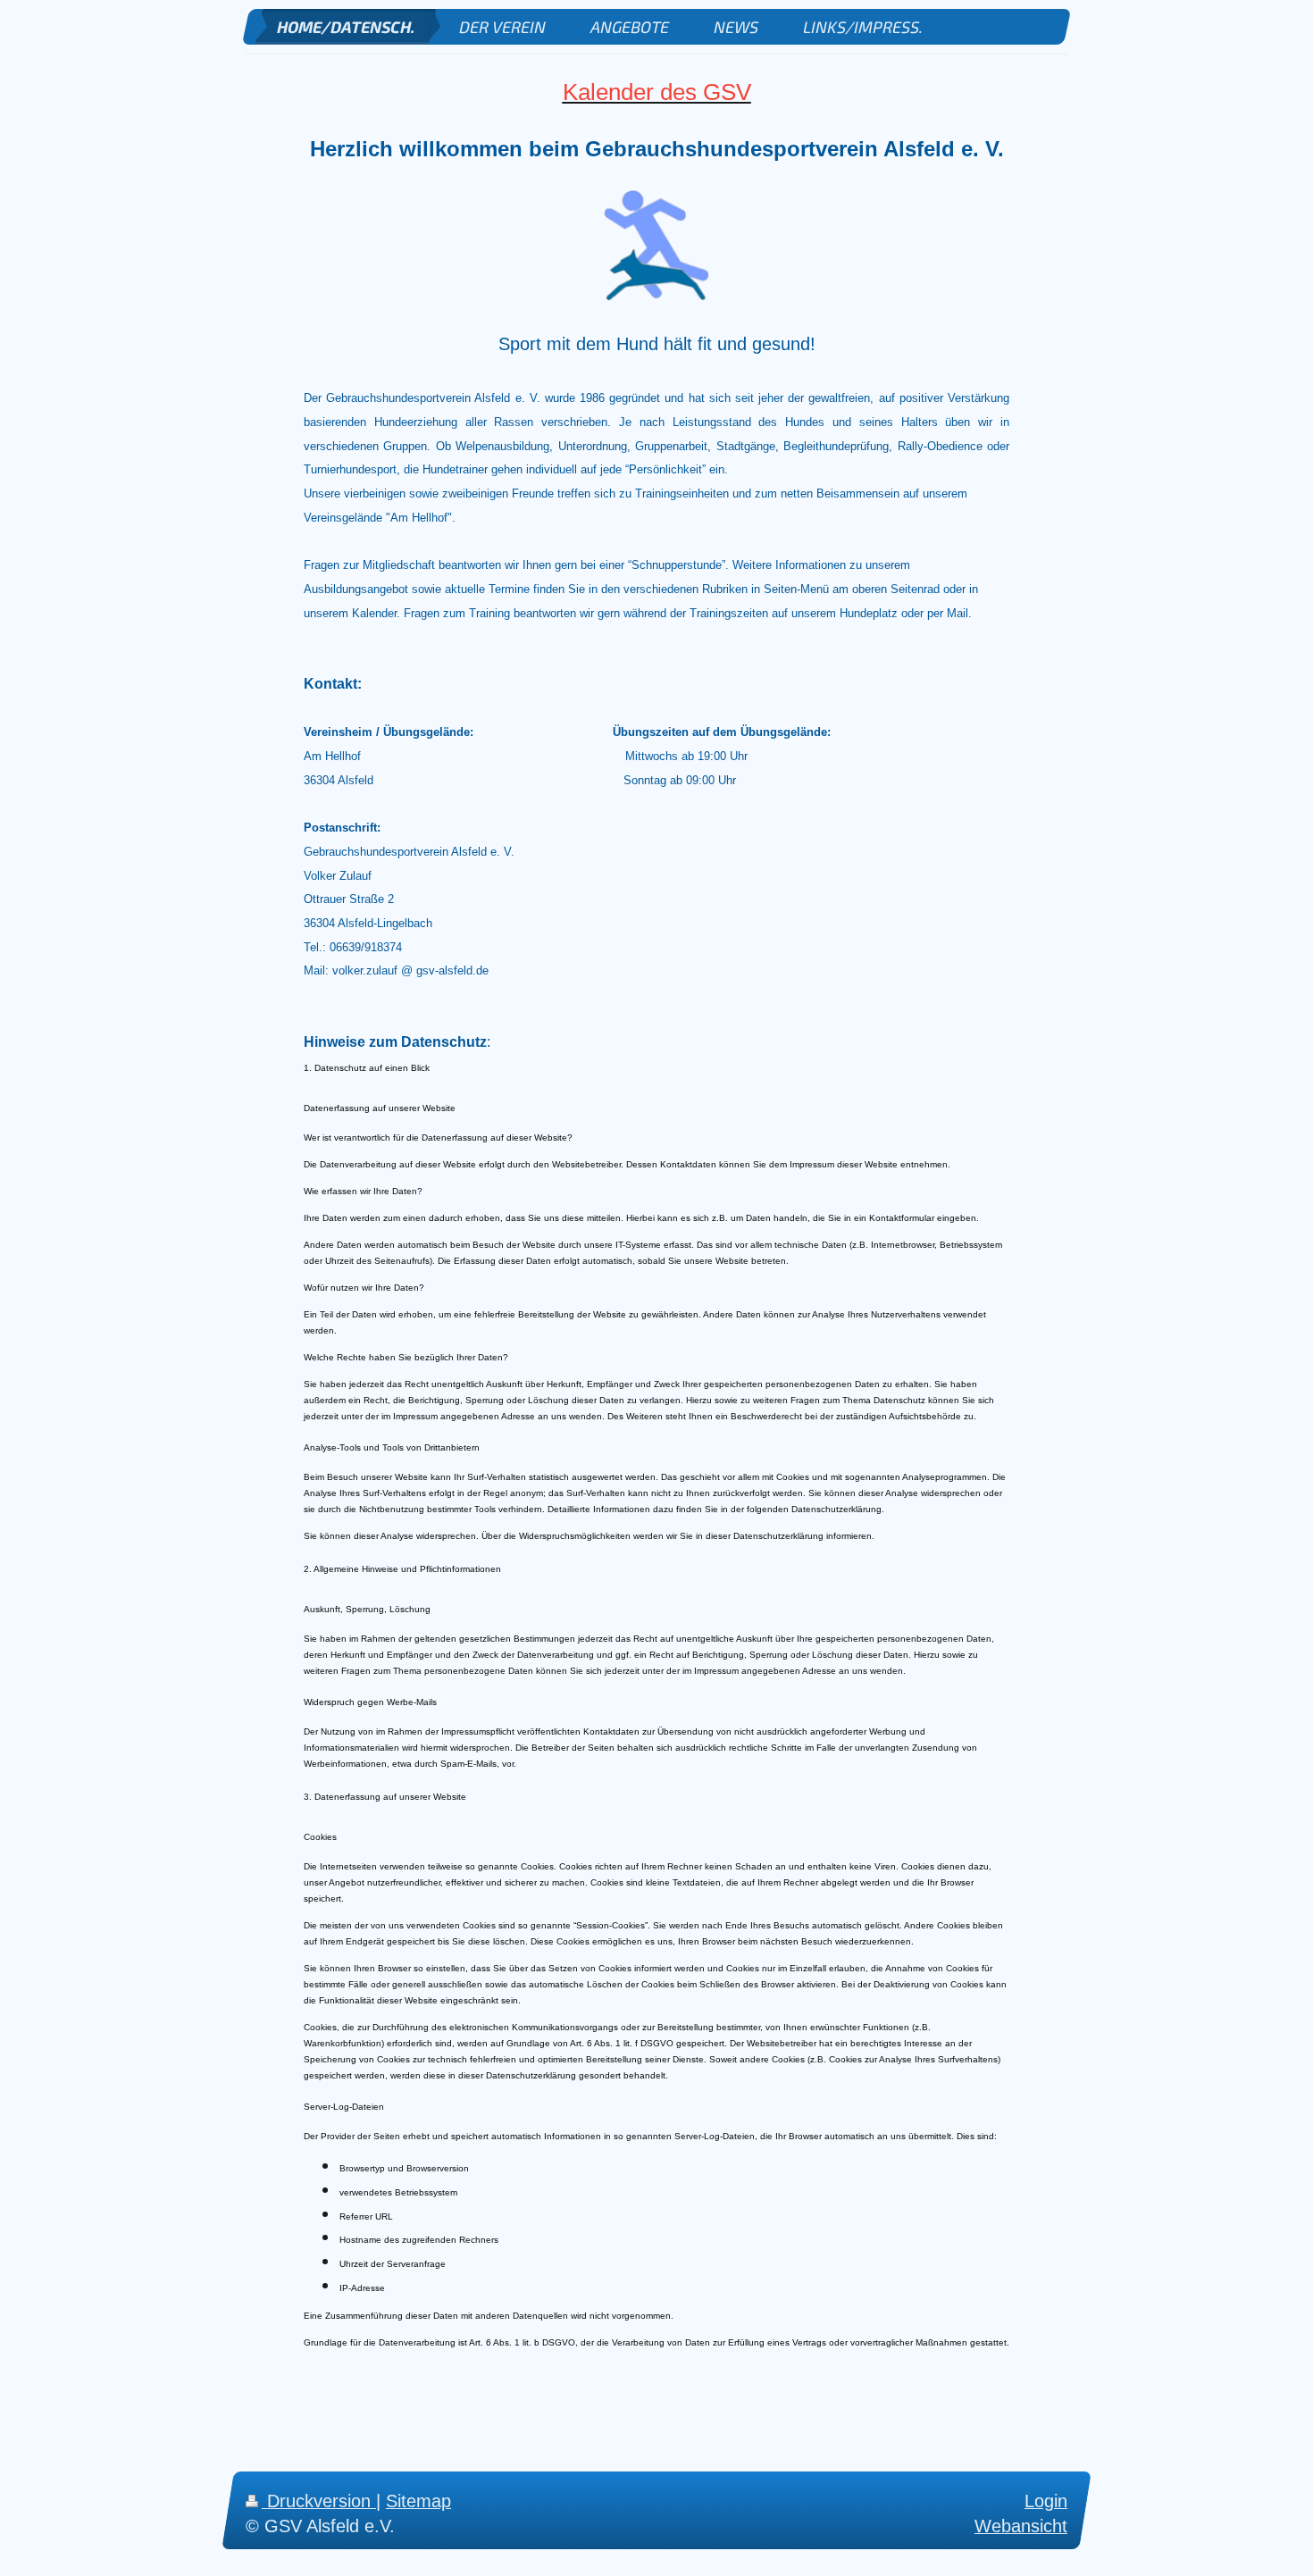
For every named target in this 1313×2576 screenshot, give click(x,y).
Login (1046, 2501)
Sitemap (418, 2501)
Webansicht (1021, 2525)
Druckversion (319, 2501)
